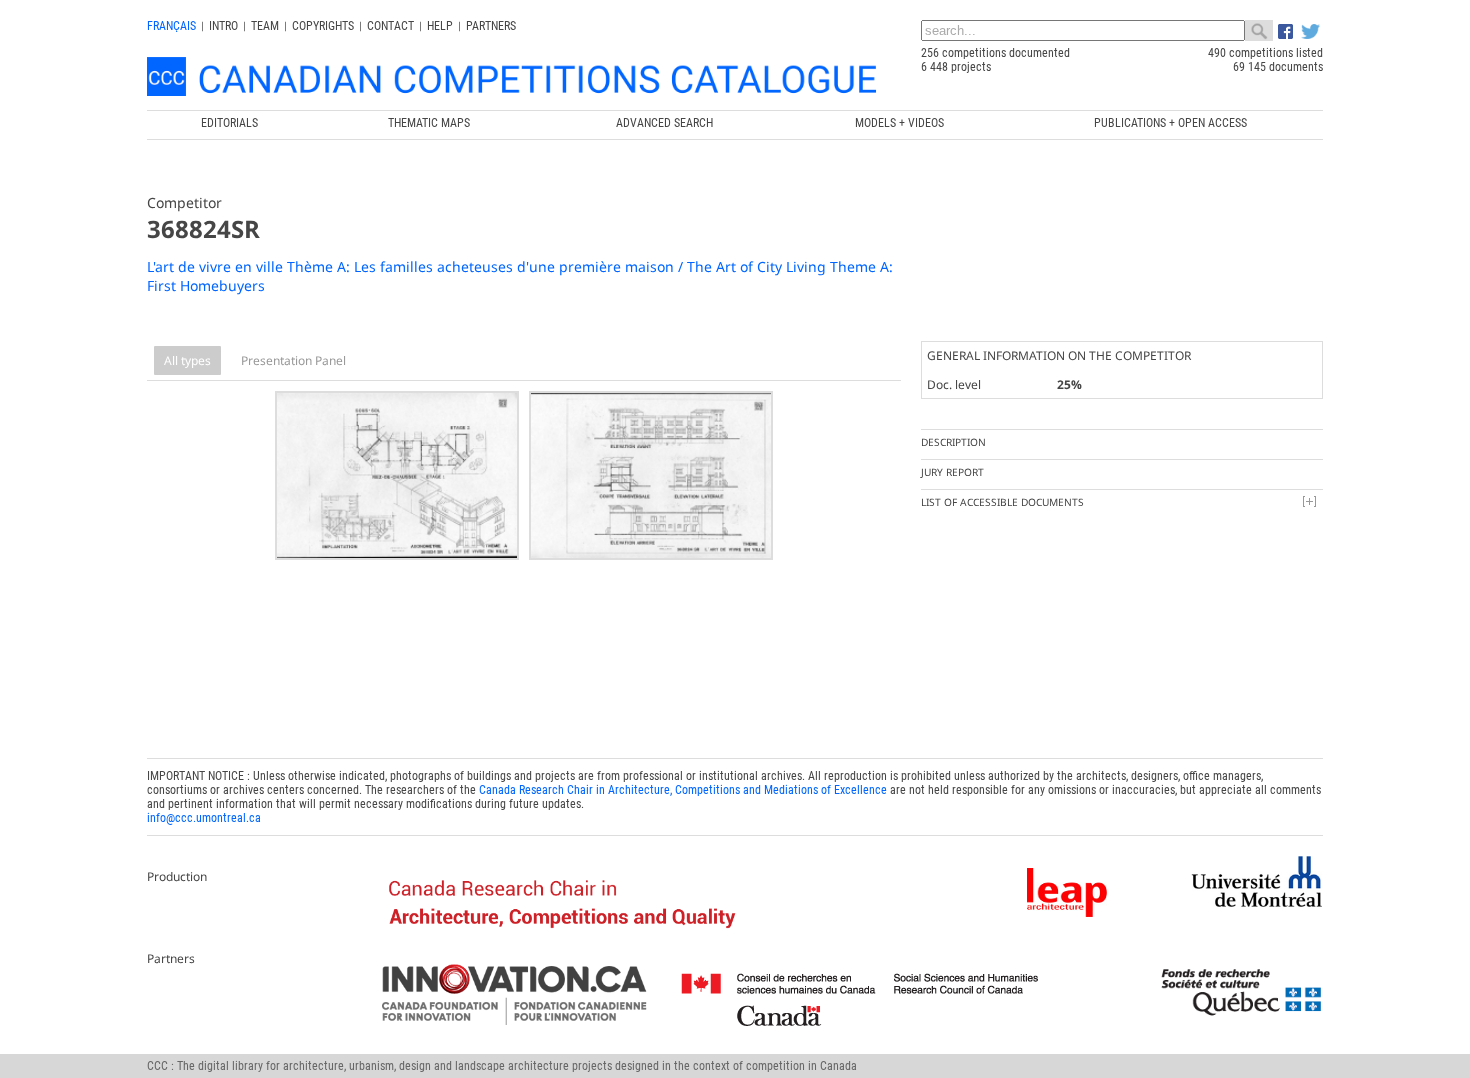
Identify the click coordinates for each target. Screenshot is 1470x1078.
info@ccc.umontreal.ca (204, 818)
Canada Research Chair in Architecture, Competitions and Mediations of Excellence (683, 790)
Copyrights (323, 26)
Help (440, 26)
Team (265, 26)
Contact (390, 26)
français (171, 26)
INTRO (223, 26)
